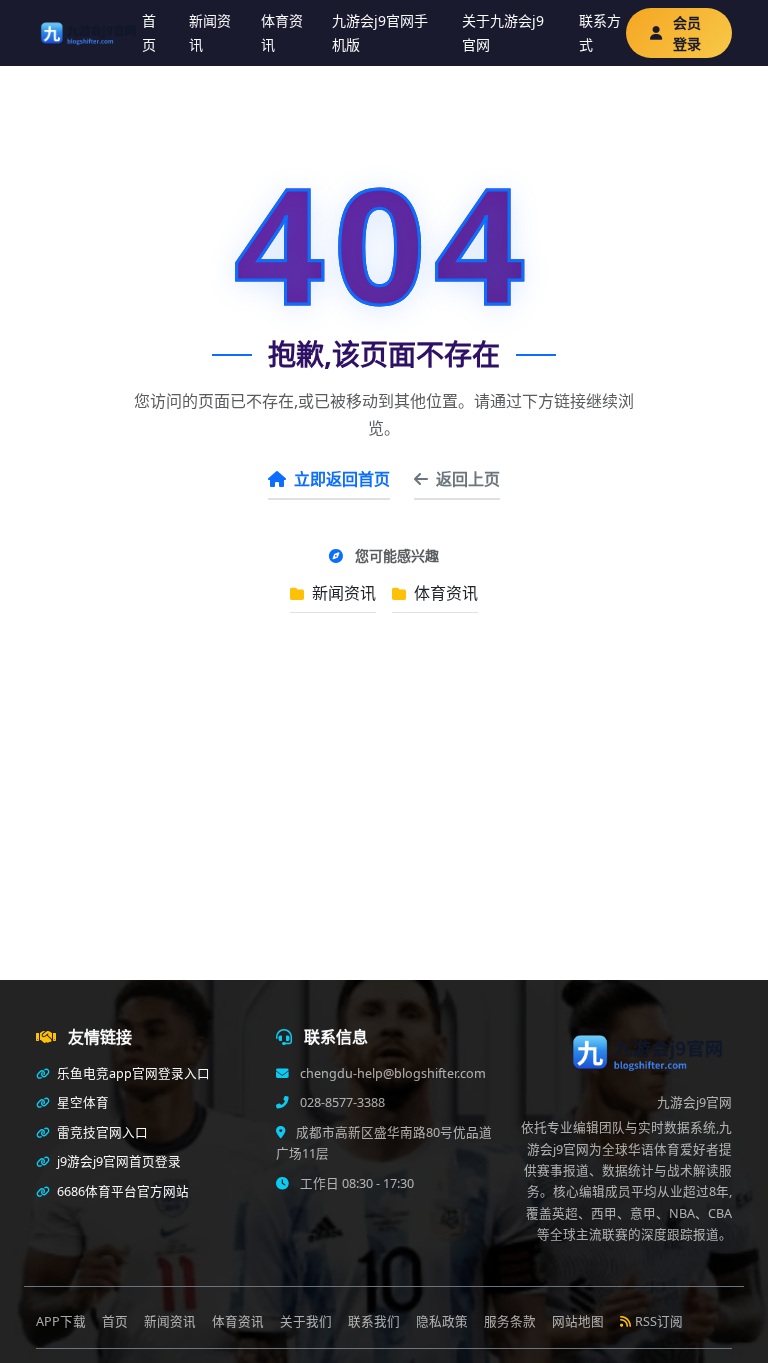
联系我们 (374, 1321)
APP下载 (61, 1321)
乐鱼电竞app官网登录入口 (132, 1073)
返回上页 (468, 479)
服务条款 (510, 1321)
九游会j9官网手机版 (380, 32)
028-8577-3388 (341, 1102)
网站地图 (578, 1321)
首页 (149, 32)
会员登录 (687, 33)
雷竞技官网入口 (101, 1132)
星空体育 (81, 1102)
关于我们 (306, 1321)
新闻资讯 (210, 32)
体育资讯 (282, 32)
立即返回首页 (342, 479)
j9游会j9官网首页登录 (117, 1161)
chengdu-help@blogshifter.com (391, 1073)
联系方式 (600, 32)
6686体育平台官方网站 (121, 1191)
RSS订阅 (659, 1321)
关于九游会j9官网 (503, 32)
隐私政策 (442, 1321)
